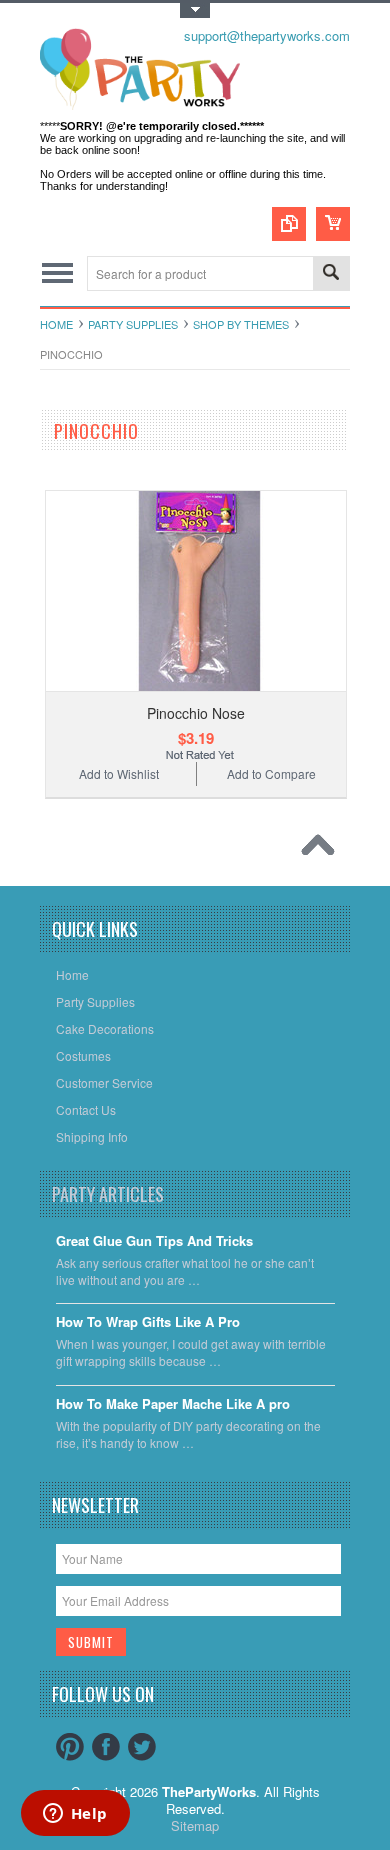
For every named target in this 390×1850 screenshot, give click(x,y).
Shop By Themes (241, 324)
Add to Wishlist (119, 773)
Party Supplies (133, 324)
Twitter (142, 1747)
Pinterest (70, 1747)
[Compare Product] (289, 224)
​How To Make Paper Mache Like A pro (173, 1404)
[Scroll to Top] (323, 850)
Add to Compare (271, 773)
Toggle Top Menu (195, 10)
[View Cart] (333, 224)
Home (56, 324)
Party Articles (108, 1194)
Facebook (106, 1747)
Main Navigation (57, 273)
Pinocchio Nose (196, 713)
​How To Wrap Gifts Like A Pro (148, 1322)
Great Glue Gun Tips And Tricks (154, 1241)
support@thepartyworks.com (267, 35)
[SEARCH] (331, 274)
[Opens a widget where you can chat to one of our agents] (75, 1815)
